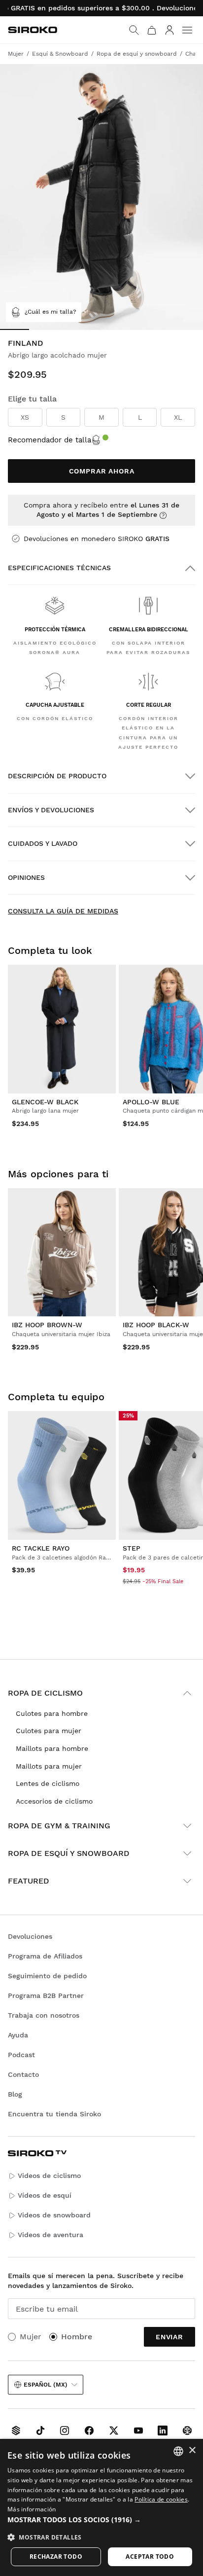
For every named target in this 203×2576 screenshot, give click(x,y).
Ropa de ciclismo (45, 1693)
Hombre (77, 2337)
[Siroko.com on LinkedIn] (163, 2431)
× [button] (192, 2450)
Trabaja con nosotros (44, 2015)
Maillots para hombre (52, 1748)
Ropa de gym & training (59, 1826)
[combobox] (178, 2451)
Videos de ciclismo (49, 2176)
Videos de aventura (51, 2235)
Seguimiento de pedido (47, 1976)
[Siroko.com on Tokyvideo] (187, 2431)
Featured (29, 1881)
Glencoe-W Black (45, 1102)
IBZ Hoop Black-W (156, 1325)
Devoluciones (30, 1936)
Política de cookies (161, 2499)
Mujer (31, 2337)
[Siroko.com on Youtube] (138, 2431)
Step (132, 1548)
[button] (101, 2520)
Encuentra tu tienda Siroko (54, 2114)
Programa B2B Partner (46, 1995)
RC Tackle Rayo (41, 1548)
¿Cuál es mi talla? (51, 312)
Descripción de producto (57, 776)
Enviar (169, 2337)
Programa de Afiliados (45, 1956)
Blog (15, 2094)
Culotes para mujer (49, 1731)
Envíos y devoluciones (51, 810)
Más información (32, 2509)
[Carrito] (152, 30)
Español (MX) (46, 2385)
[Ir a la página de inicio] (33, 30)
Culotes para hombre (52, 1713)
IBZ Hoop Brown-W (47, 1325)
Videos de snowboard (54, 2215)
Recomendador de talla (50, 440)
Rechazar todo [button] (56, 2557)
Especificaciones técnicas (59, 568)
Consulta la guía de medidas (63, 911)
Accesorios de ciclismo (54, 1801)
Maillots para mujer (49, 1766)
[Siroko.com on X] (114, 2431)
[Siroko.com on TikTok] (40, 2431)
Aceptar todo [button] (150, 2557)
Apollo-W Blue (151, 1102)
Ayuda (18, 2035)
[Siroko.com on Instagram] (65, 2431)
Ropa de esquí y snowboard (69, 1853)
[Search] (134, 30)
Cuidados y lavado (43, 843)
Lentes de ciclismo (48, 1783)
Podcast (21, 2055)
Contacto (23, 2074)
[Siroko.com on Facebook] (89, 2431)
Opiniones (26, 877)
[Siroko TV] (16, 2431)
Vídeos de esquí (45, 2195)
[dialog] (101, 2507)
